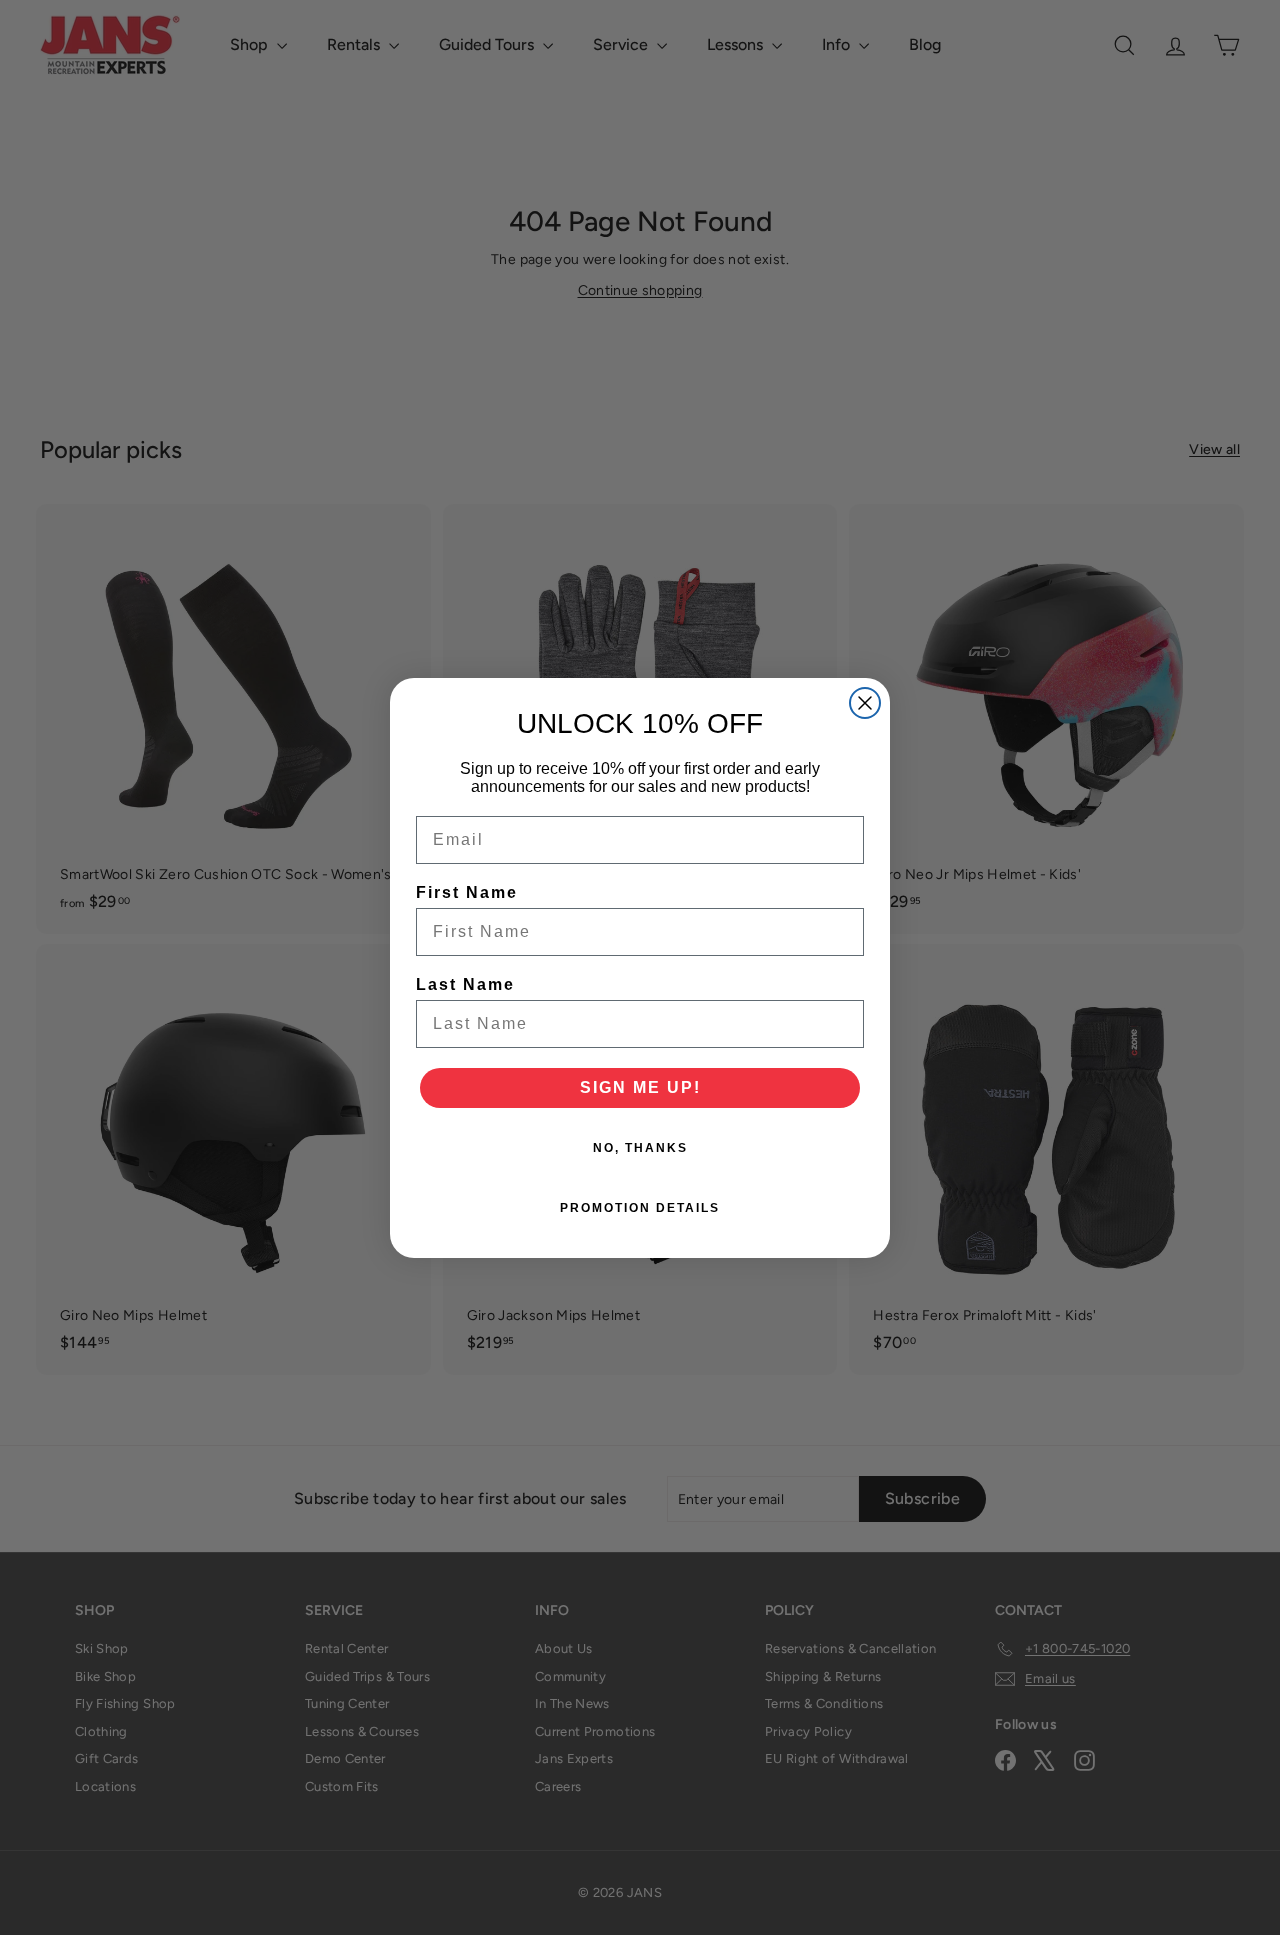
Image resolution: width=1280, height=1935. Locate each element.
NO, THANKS (640, 1148)
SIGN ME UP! (640, 1087)
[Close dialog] (865, 703)
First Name (467, 892)
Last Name (465, 984)
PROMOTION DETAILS (640, 1208)
